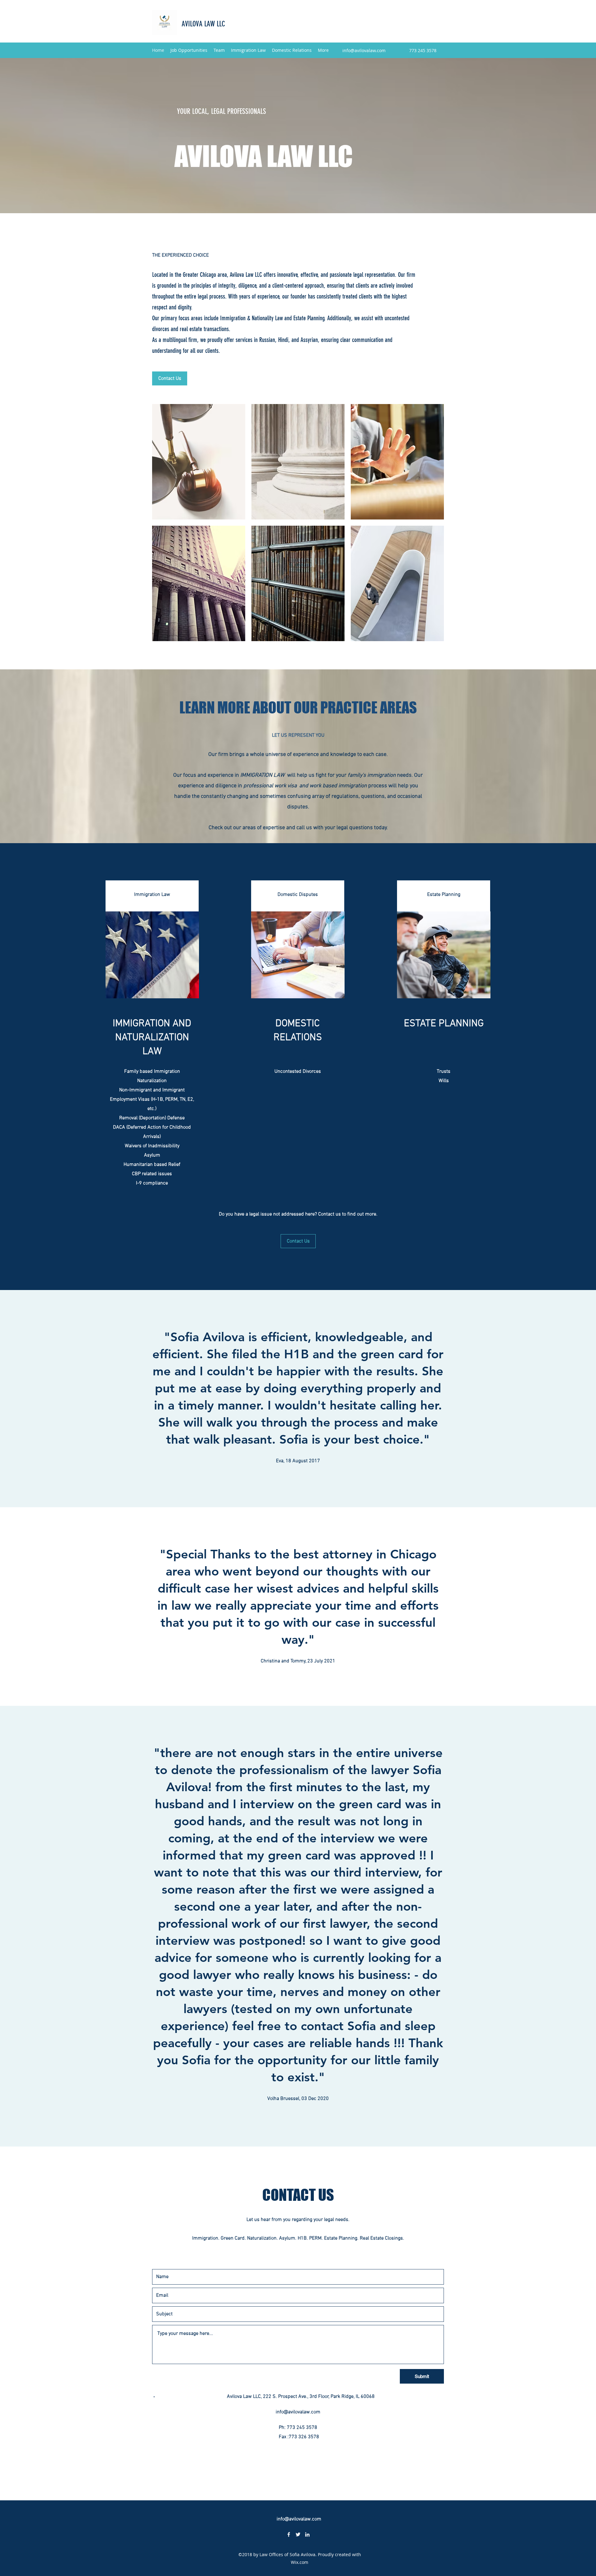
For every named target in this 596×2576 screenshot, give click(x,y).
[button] (199, 462)
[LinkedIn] (307, 2534)
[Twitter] (298, 2534)
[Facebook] (289, 2534)
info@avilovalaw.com (364, 50)
